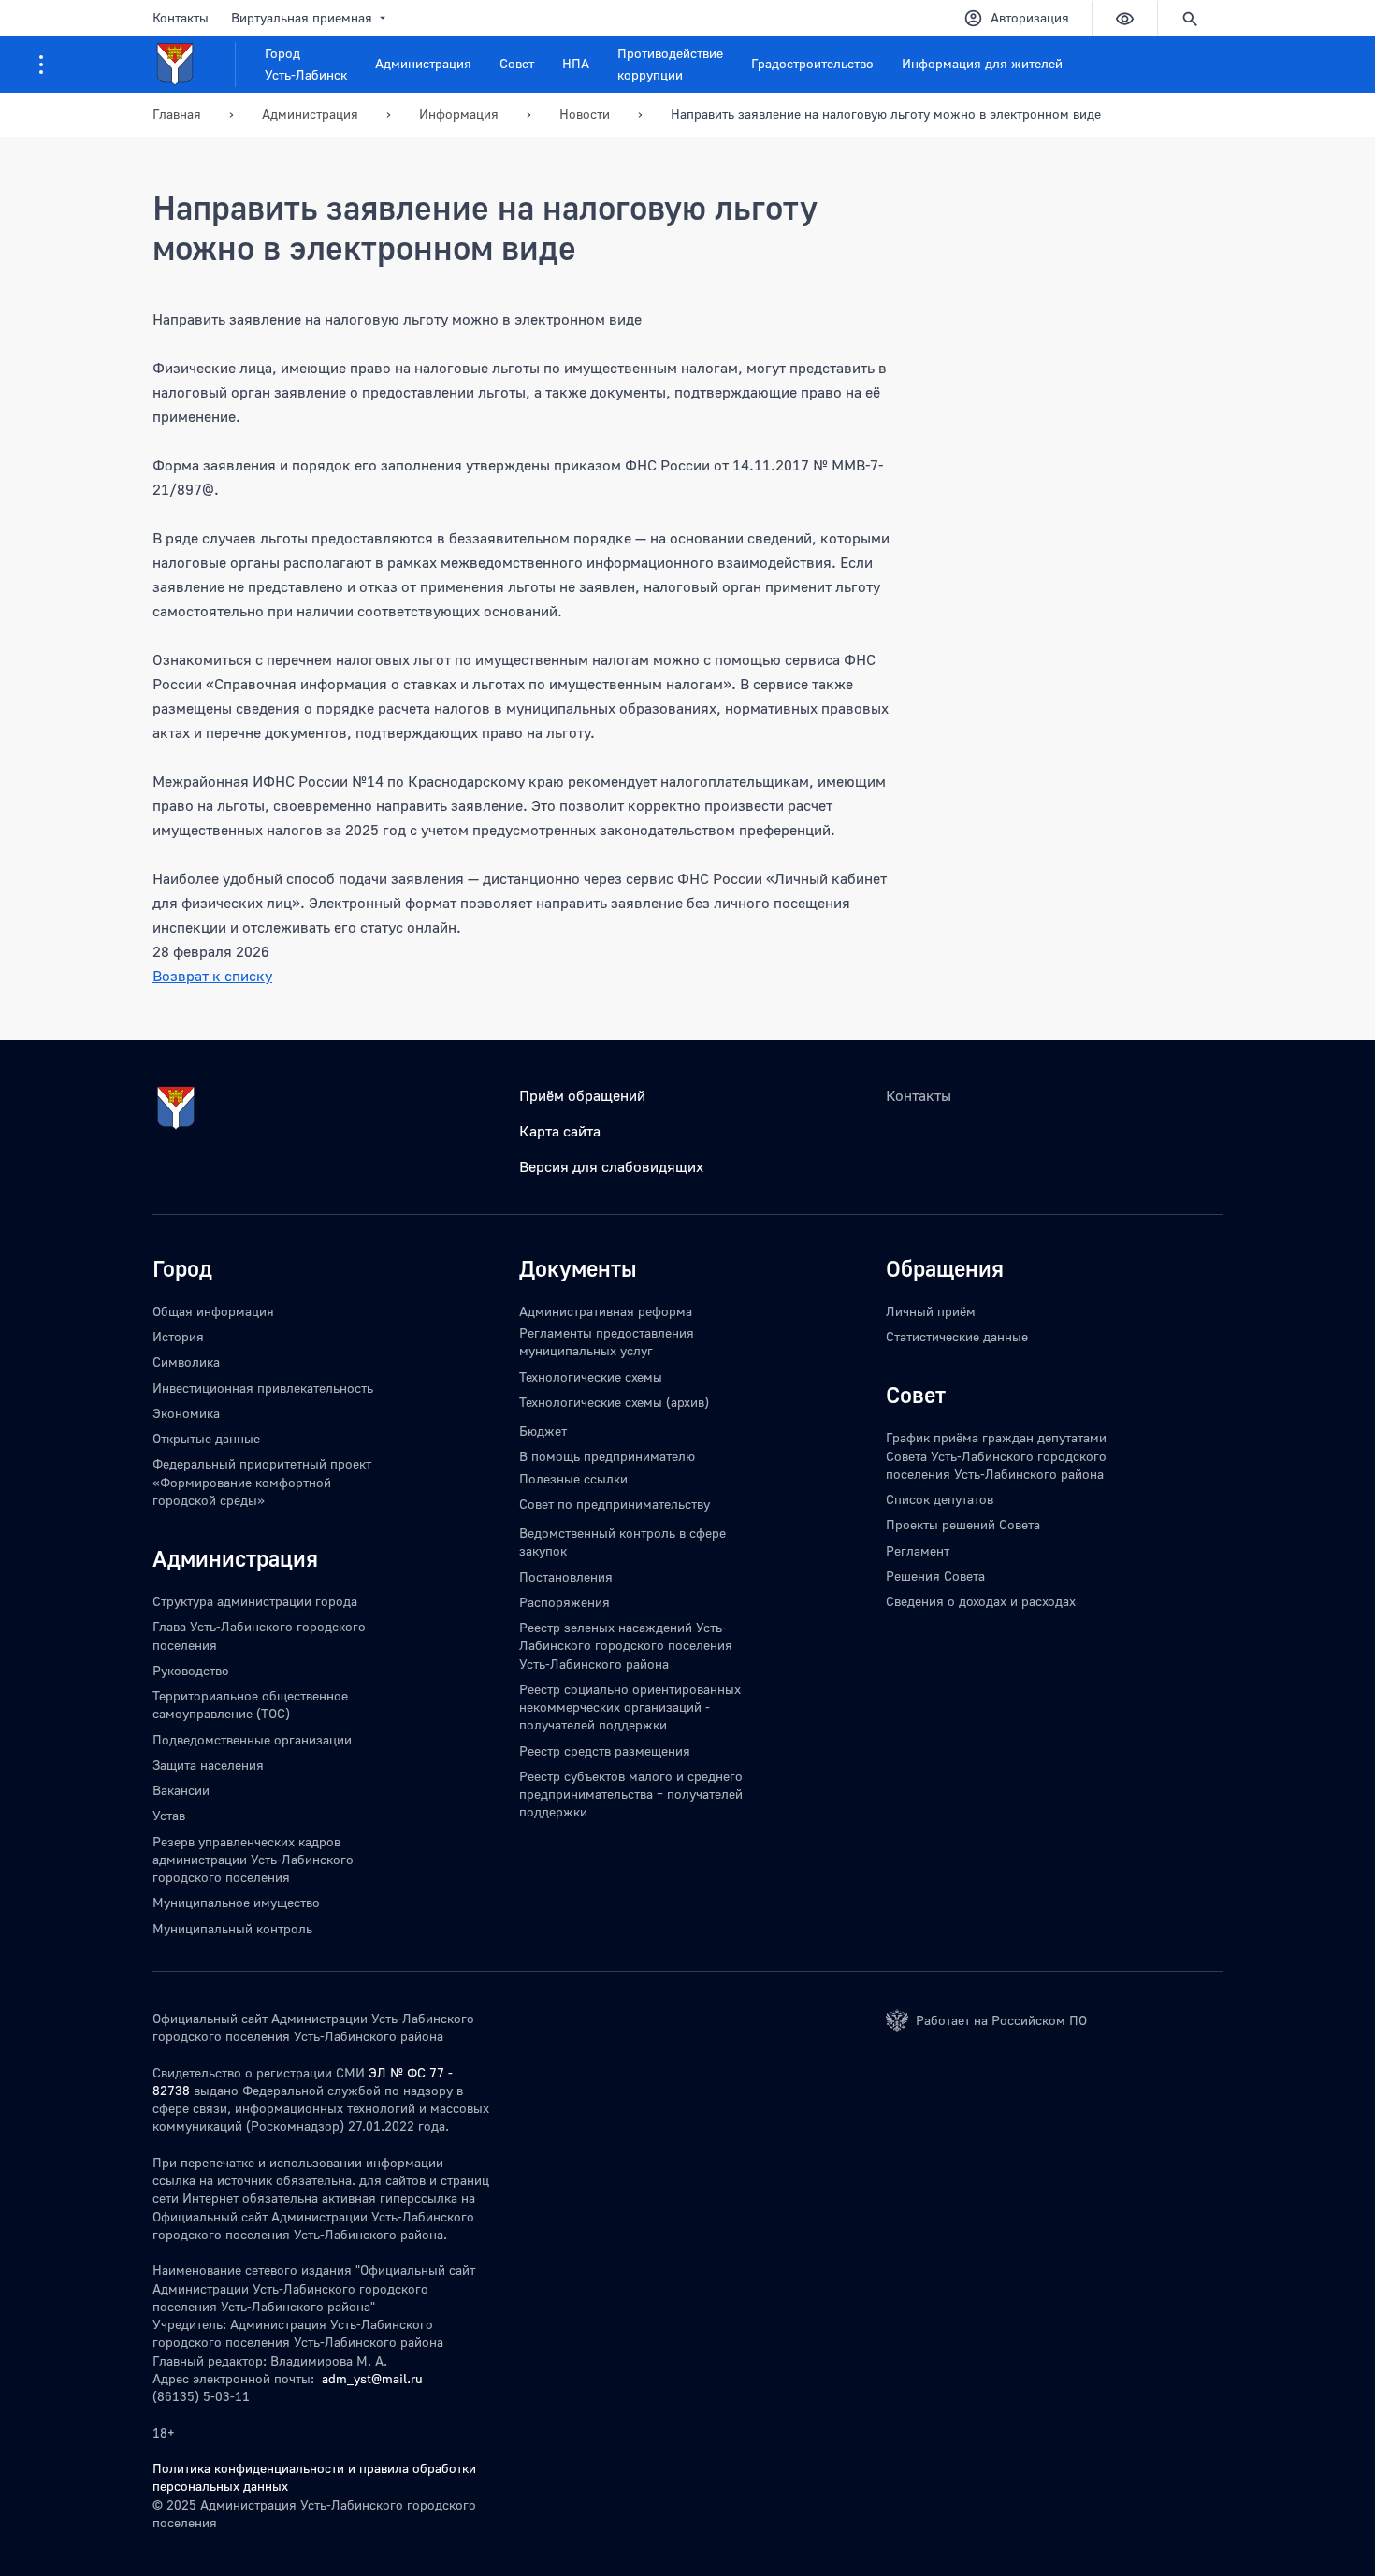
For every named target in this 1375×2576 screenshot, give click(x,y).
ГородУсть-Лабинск (306, 64)
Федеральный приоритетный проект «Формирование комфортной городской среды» (262, 1482)
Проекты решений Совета (963, 1524)
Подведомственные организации (252, 1739)
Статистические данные (957, 1336)
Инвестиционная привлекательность (263, 1388)
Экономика (186, 1413)
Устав (169, 1815)
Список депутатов (940, 1499)
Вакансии (181, 1790)
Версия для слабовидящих (611, 1166)
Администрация (423, 63)
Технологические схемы (591, 1376)
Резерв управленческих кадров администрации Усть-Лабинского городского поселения (253, 1860)
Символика (186, 1361)
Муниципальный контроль (232, 1928)
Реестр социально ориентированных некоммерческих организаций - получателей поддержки (630, 1707)
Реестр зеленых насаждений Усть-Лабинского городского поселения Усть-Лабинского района (626, 1645)
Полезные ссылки (573, 1478)
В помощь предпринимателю (607, 1456)
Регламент (918, 1550)
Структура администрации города (255, 1601)
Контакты (181, 17)
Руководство (191, 1670)
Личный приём (931, 1311)
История (178, 1336)
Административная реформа (606, 1311)
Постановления (566, 1577)
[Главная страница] (194, 65)
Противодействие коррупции (670, 64)
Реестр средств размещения (605, 1751)
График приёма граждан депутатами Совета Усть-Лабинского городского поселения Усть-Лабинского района (996, 1455)
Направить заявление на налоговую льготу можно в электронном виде (886, 114)
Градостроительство (812, 63)
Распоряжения (564, 1602)
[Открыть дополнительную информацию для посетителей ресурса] (41, 65)
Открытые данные (206, 1438)
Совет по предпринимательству (615, 1504)
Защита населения (208, 1765)
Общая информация (213, 1311)
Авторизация (1030, 17)
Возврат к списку (212, 976)
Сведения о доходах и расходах (981, 1601)
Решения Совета (935, 1576)
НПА (576, 63)
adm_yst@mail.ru (372, 2378)
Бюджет (543, 1431)
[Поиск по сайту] (1190, 18)
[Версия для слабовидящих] (1124, 18)
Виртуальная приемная (302, 17)
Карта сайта (560, 1131)
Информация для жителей (982, 63)
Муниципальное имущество (236, 1902)
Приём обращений (582, 1095)
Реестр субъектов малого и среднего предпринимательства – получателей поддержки (631, 1794)
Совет (517, 63)
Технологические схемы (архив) (614, 1402)
